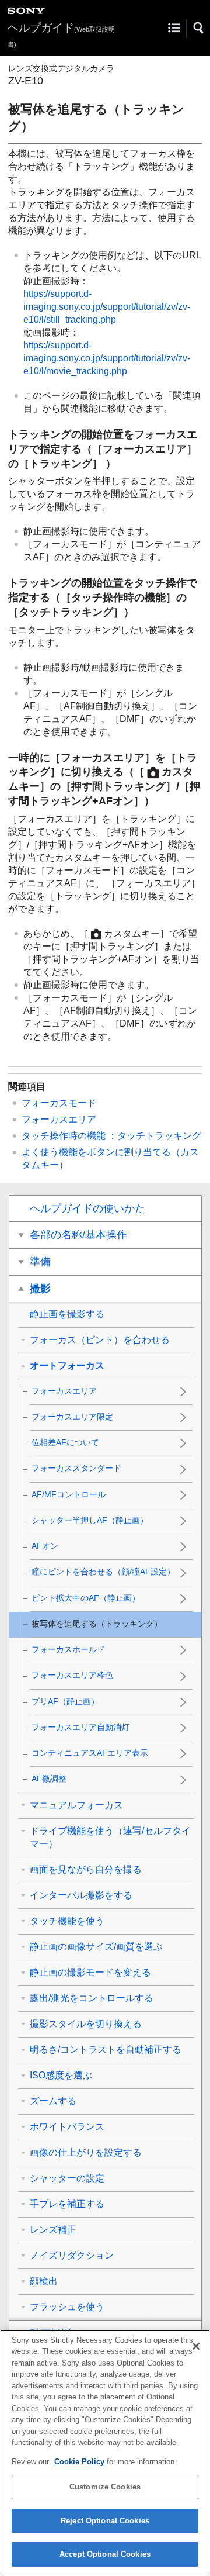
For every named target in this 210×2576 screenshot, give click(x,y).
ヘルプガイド (61, 35)
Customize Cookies (105, 2487)
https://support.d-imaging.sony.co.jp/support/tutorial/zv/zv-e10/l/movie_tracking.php (107, 358)
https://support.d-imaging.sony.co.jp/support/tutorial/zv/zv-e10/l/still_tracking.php (107, 307)
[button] (199, 28)
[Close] (196, 2346)
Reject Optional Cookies (105, 2521)
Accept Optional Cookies (105, 2554)
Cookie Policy (80, 2462)
